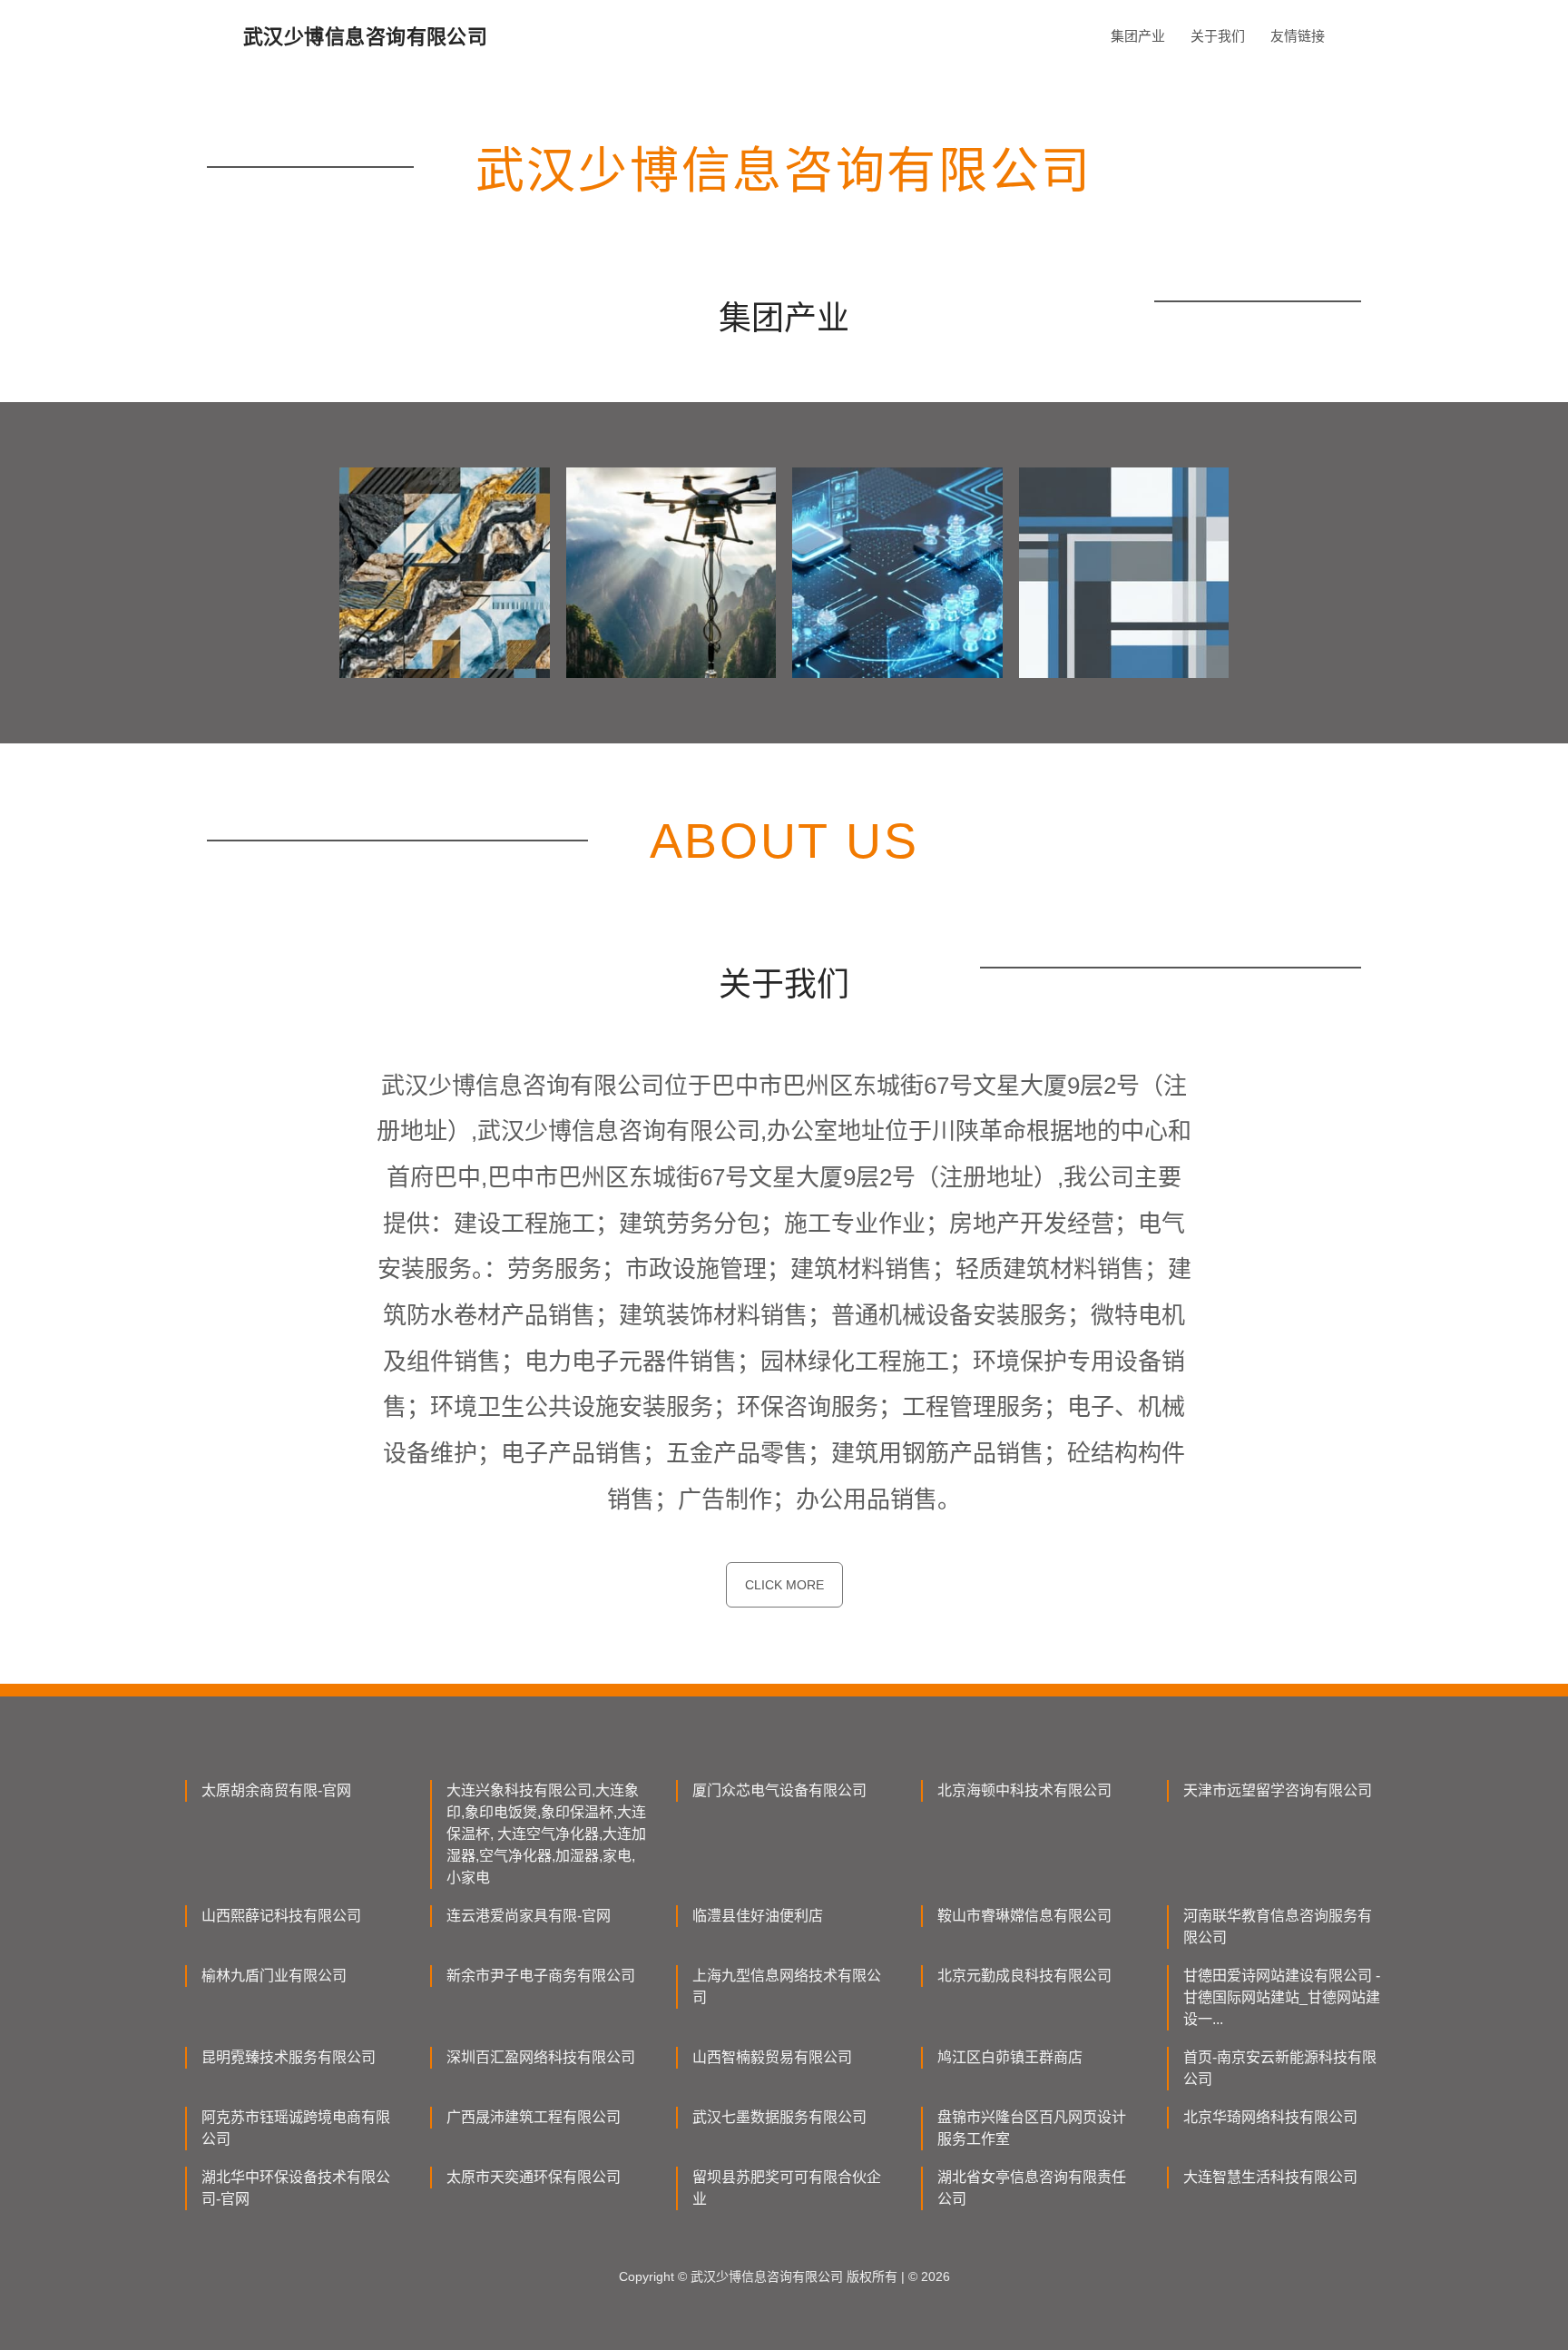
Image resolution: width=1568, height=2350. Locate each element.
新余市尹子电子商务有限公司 (541, 1976)
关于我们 (1218, 36)
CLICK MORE (784, 1585)
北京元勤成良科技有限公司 (1024, 1976)
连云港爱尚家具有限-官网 (529, 1916)
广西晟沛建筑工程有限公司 (534, 2117)
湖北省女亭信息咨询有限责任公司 (1032, 2188)
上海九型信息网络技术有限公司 (787, 1986)
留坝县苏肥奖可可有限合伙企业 (787, 2188)
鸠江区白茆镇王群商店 (1010, 2057)
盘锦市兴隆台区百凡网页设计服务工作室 (1032, 2128)
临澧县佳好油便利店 (758, 1916)
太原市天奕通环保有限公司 (534, 2177)
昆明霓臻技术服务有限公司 (289, 2057)
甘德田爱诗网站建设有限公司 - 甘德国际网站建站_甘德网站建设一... (1282, 1997)
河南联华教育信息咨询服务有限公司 (1278, 1927)
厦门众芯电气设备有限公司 (779, 1790)
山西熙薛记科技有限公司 (281, 1916)
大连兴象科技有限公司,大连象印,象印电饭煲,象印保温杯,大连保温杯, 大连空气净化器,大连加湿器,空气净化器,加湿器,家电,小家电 (546, 1834)
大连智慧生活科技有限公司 (1270, 2177)
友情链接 (1298, 36)
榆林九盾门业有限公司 (274, 1976)
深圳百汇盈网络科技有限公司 (541, 2057)
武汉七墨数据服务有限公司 (779, 2117)
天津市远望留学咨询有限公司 (1278, 1790)
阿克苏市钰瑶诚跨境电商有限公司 (296, 2128)
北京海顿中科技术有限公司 (1024, 1790)
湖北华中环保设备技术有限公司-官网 (296, 2188)
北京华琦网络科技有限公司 (1270, 2117)
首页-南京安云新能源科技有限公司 (1280, 2068)
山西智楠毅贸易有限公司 (772, 2057)
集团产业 (1138, 36)
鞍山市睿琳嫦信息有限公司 (1024, 1916)
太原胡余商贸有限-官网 (276, 1790)
